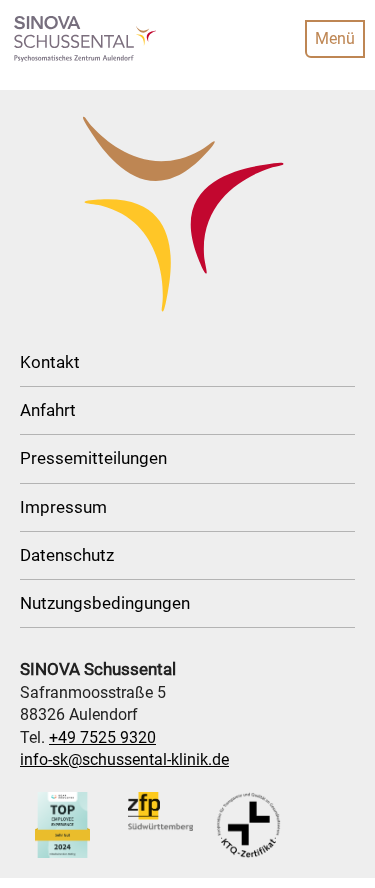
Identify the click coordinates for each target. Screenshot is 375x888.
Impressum (63, 507)
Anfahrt (48, 410)
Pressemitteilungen (93, 458)
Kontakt (50, 362)
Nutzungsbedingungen (105, 603)
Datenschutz (67, 555)
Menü (335, 38)
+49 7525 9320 (102, 737)
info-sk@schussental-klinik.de (124, 759)
